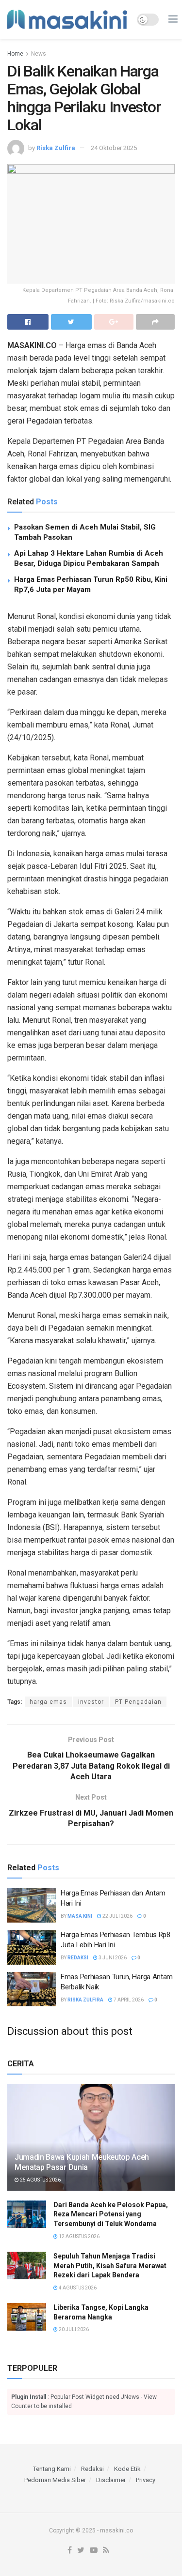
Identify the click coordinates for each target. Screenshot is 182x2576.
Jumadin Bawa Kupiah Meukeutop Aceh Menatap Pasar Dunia (82, 2162)
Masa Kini (80, 1916)
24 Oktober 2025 (114, 148)
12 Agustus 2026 (79, 2236)
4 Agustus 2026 (77, 2288)
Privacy (146, 2480)
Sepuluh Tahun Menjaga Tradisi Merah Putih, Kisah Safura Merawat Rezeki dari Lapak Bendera (110, 2265)
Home (15, 54)
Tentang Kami (52, 2469)
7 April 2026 (128, 2000)
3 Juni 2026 (112, 1958)
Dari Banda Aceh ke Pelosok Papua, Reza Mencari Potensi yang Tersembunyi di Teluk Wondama (111, 2214)
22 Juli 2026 (117, 1916)
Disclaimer (111, 2480)
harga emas (48, 1702)
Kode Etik (127, 2469)
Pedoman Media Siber (55, 2480)
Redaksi (78, 1958)
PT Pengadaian (138, 1702)
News (39, 54)
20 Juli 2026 (73, 2329)
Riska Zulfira (56, 148)
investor (91, 1702)
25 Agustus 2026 (40, 2180)
